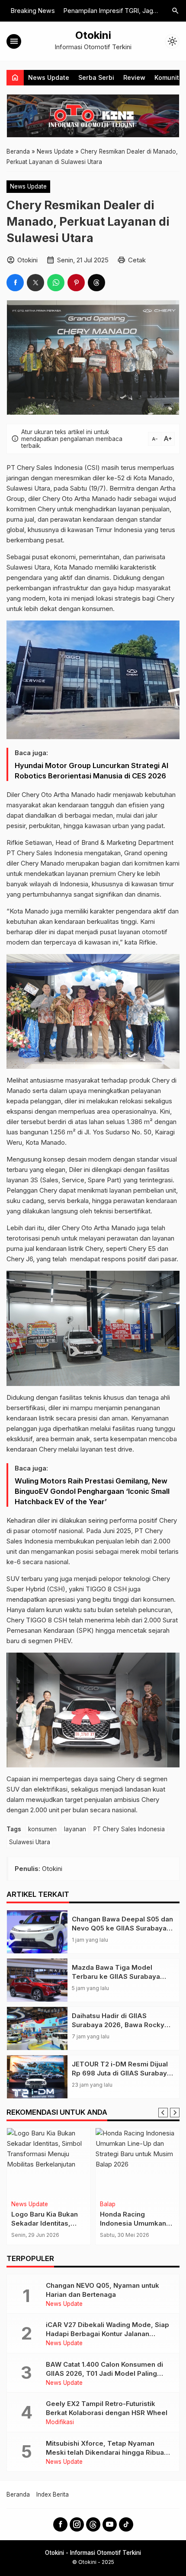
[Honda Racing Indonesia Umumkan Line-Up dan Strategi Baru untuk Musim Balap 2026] (137, 2163)
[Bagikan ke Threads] (96, 283)
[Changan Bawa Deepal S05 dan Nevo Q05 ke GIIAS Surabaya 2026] (37, 1932)
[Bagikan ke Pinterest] (76, 283)
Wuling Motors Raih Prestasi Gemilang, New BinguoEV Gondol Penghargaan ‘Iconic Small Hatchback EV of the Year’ (92, 1491)
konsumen (42, 1829)
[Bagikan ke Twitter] (35, 283)
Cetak (137, 260)
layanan (75, 1829)
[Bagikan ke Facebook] (15, 283)
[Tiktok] (126, 2524)
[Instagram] (77, 2524)
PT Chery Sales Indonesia (129, 1829)
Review (134, 77)
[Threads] (93, 2524)
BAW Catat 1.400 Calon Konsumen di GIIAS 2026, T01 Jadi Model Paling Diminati (104, 2373)
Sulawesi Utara (30, 1842)
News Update (49, 77)
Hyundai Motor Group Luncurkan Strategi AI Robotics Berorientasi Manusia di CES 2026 (91, 771)
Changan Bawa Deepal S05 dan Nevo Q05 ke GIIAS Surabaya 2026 (122, 1928)
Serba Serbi (96, 77)
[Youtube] (110, 2524)
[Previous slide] (163, 2113)
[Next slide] (175, 2113)
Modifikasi (60, 2422)
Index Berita (53, 2494)
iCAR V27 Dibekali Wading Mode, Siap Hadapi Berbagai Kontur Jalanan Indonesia (107, 2334)
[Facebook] (60, 2524)
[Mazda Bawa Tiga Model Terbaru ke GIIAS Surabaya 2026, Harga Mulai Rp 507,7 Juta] (37, 1980)
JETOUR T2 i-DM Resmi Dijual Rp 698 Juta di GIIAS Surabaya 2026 (121, 2073)
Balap (108, 2204)
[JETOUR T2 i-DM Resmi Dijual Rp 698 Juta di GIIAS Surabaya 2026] (37, 2077)
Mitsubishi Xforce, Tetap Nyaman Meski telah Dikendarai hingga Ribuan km (107, 2452)
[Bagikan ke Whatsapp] (56, 283)
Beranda (18, 2494)
